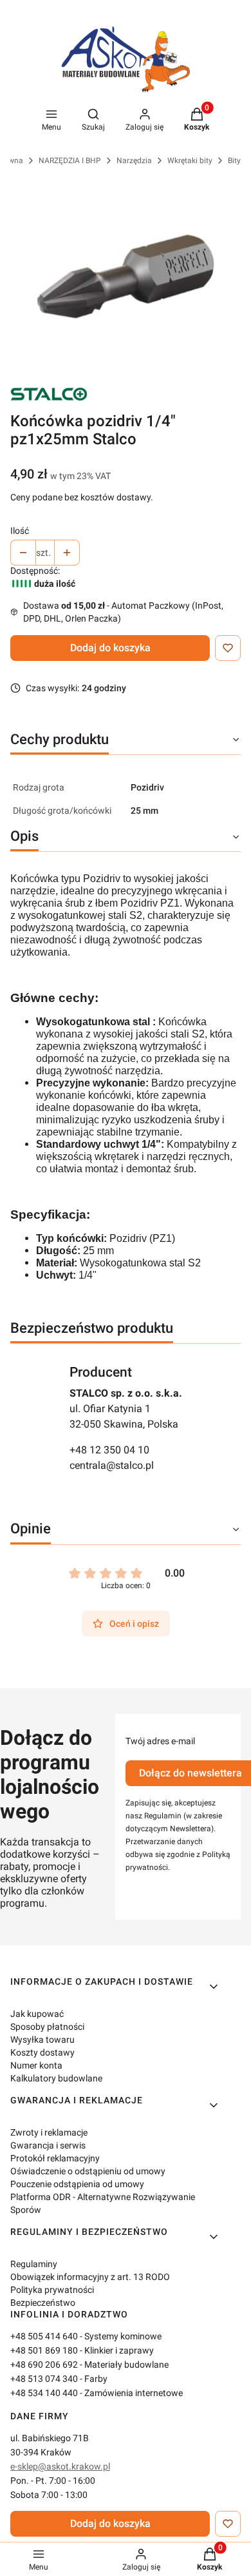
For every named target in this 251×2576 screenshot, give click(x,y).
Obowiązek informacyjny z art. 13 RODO (90, 2277)
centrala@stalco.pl (112, 1465)
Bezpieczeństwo (43, 2303)
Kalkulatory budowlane (56, 2078)
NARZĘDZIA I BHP (70, 161)
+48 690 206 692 (44, 2365)
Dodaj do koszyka (110, 648)
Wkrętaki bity (190, 161)
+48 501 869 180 (44, 2350)
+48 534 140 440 (44, 2393)
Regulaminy (34, 2264)
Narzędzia (134, 161)
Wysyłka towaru (42, 2040)
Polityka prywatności (52, 2290)
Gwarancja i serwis (48, 2145)
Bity (234, 161)
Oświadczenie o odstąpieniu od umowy (88, 2171)
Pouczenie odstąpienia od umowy (77, 2184)
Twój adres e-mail (160, 1741)
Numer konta (36, 2065)
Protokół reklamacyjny (55, 2158)
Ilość (20, 531)
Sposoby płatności (47, 2027)
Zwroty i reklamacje (49, 2132)
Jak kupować (37, 2014)
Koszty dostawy (42, 2052)
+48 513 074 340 (44, 2379)
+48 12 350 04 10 (109, 1450)
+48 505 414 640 (44, 2336)
